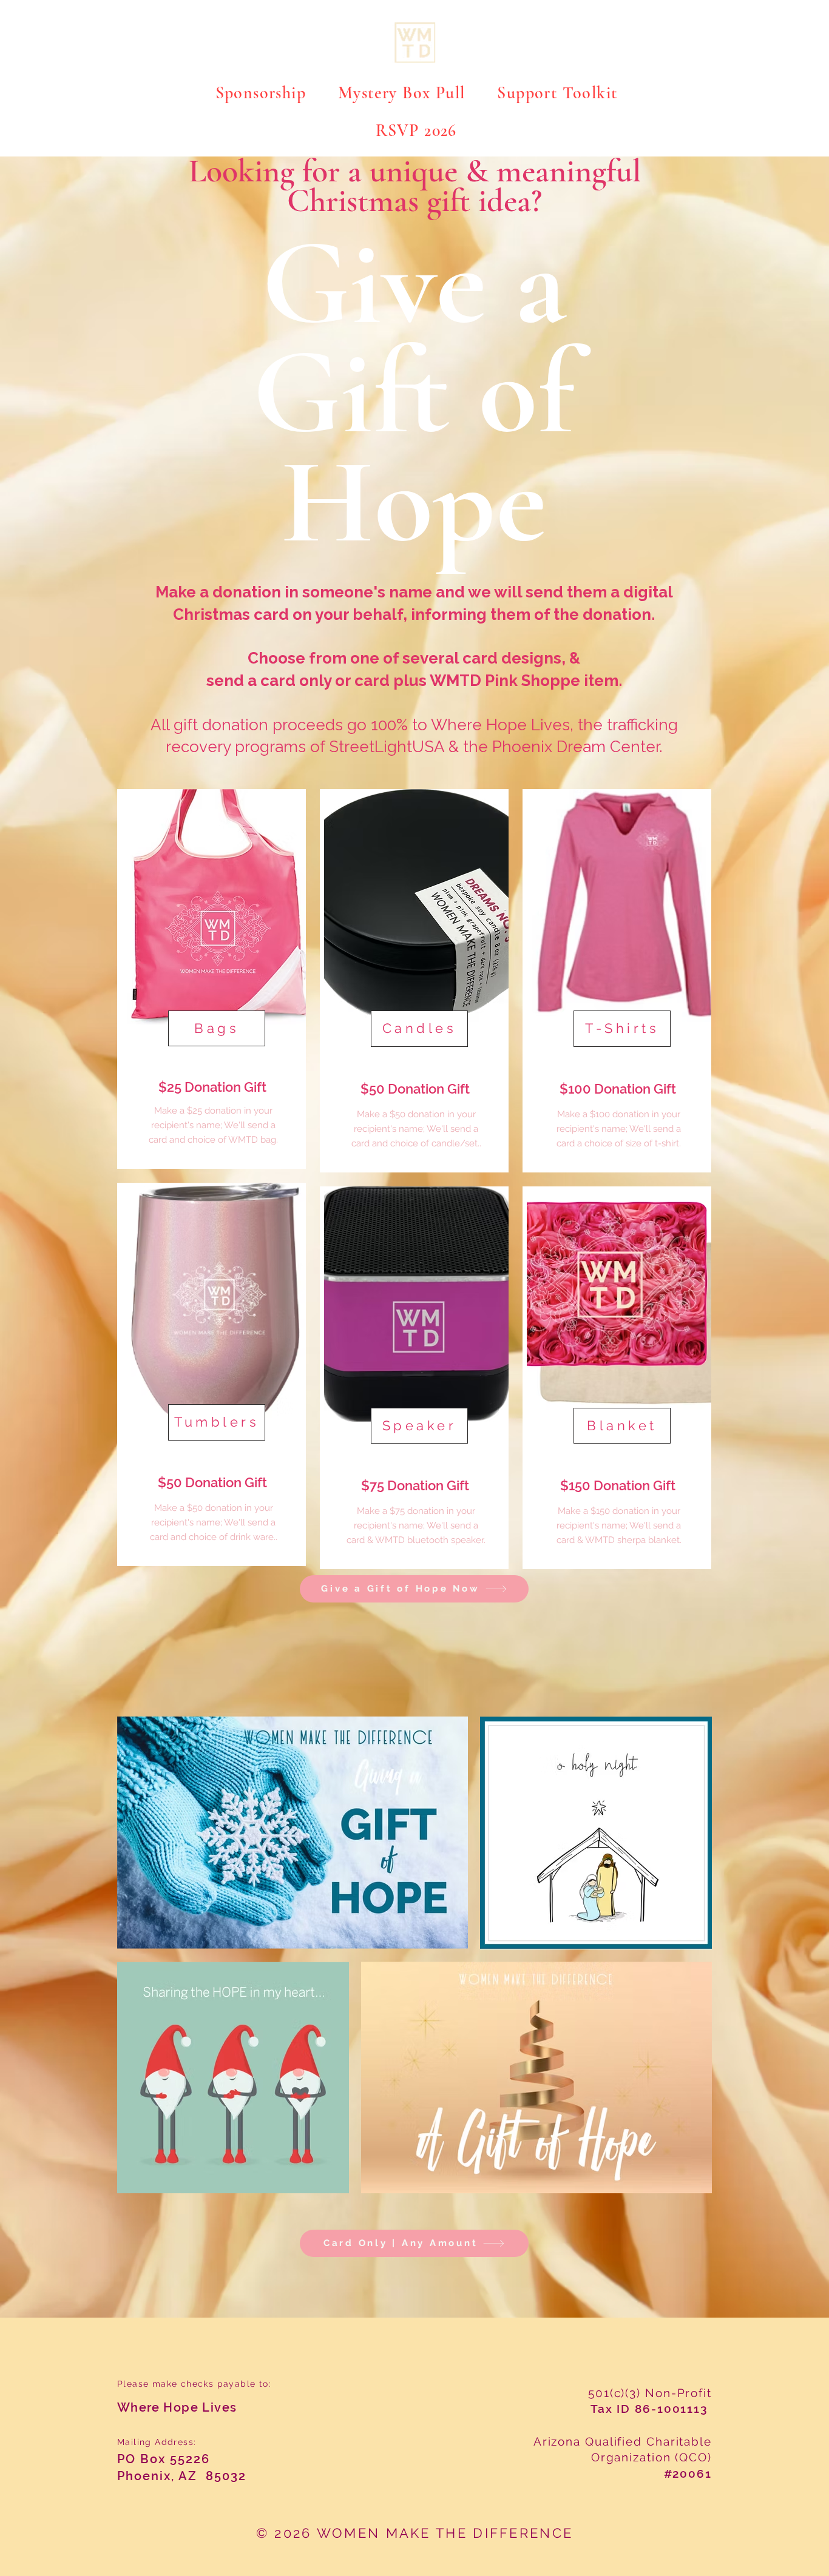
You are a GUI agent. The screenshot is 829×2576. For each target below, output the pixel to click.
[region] (211, 979)
